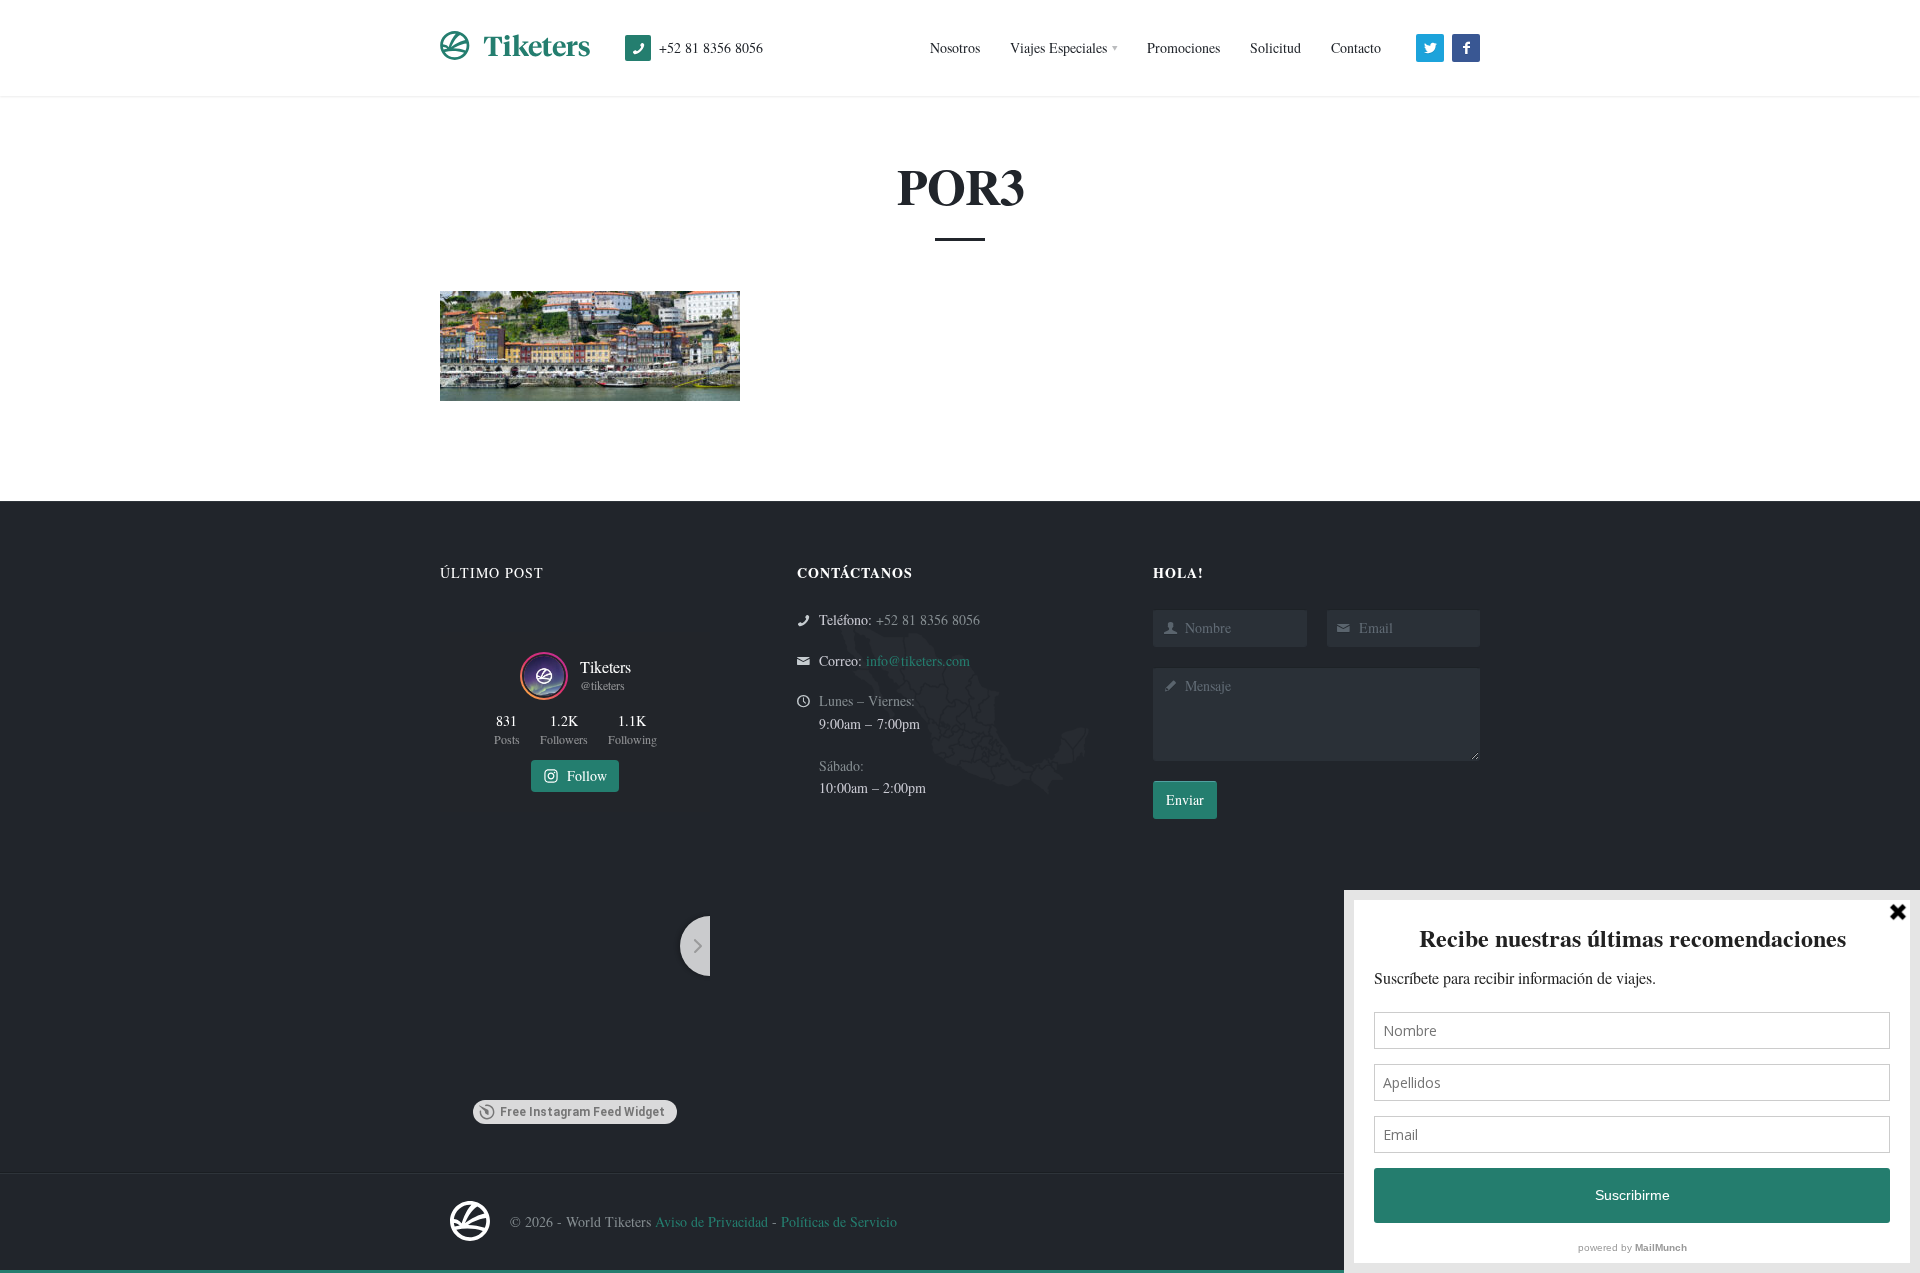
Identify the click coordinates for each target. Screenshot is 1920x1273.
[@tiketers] (544, 676)
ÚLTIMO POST (492, 572)
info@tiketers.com (918, 660)
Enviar (1185, 799)
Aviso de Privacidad (711, 1221)
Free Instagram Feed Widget (582, 1112)
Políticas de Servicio (839, 1221)
